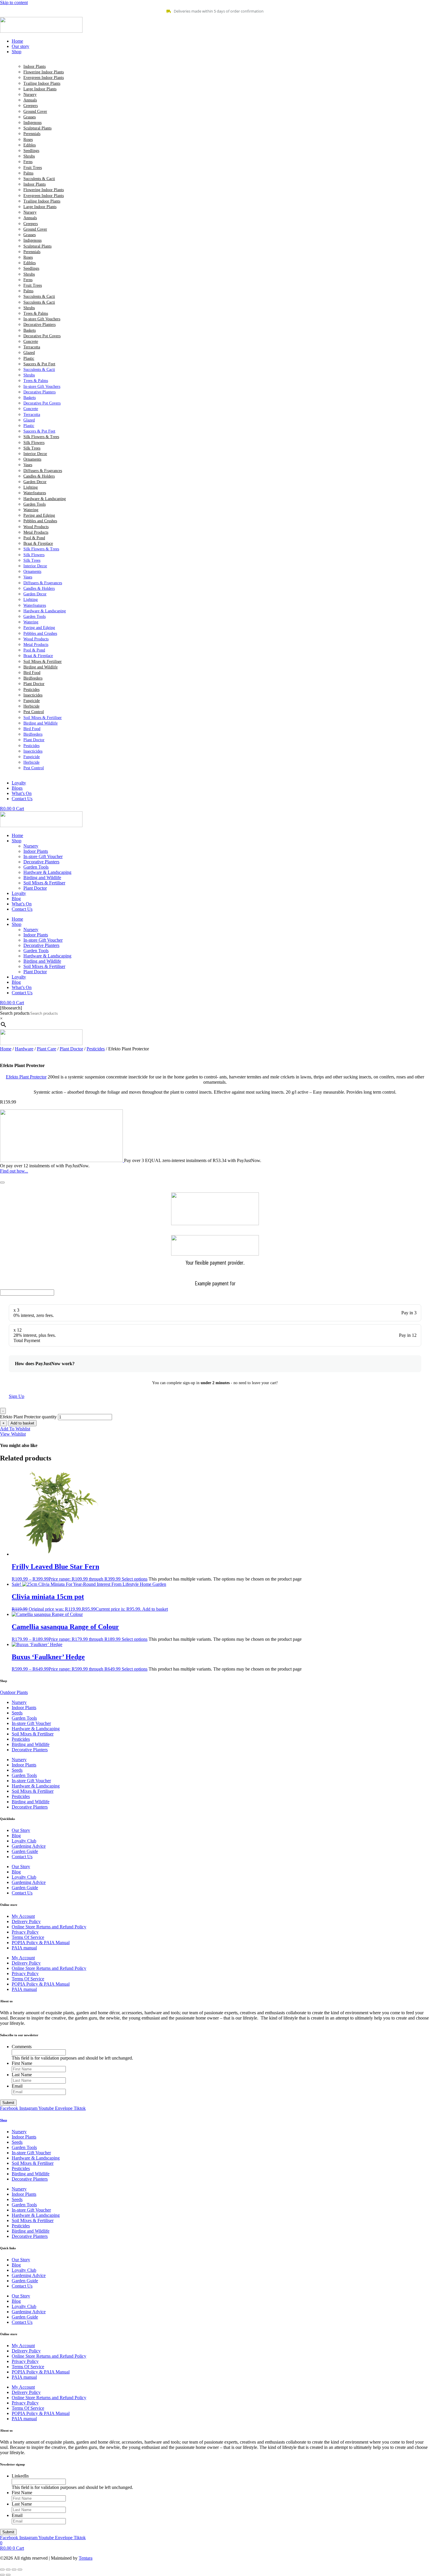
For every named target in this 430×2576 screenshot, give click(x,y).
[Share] (14, 2570)
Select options (135, 1579)
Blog (16, 899)
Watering (31, 510)
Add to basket (22, 1423)
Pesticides (31, 690)
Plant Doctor (34, 684)
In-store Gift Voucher (43, 856)
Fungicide (32, 701)
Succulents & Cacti (39, 179)
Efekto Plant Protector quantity (28, 1417)
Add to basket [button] (155, 1609)
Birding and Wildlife (41, 667)
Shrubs (29, 156)
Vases (28, 465)
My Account (23, 1916)
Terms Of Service (28, 1937)
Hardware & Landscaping (45, 499)
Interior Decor (35, 454)
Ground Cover (35, 111)
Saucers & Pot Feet (39, 364)
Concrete (31, 342)
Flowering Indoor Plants (44, 72)
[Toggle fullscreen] (8, 2570)
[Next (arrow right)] (8, 2575)
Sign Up (17, 1396)
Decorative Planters (39, 325)
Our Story (21, 1830)
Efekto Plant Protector (26, 1077)
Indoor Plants (35, 66)
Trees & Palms (36, 313)
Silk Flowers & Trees (41, 437)
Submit (8, 2103)
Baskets (30, 330)
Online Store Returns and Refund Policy (49, 1927)
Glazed (29, 353)
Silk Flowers (34, 443)
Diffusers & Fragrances (43, 471)
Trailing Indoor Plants (42, 83)
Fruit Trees (33, 168)
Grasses (30, 117)
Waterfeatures (35, 493)
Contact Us (22, 909)
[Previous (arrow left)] (2, 2575)
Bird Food (32, 673)
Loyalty (19, 893)
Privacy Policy (25, 1932)
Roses (28, 140)
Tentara (86, 2558)
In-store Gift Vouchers (42, 319)
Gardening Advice (29, 1846)
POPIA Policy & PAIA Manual (41, 1943)
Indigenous (32, 123)
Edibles (30, 145)
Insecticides (33, 695)
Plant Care (47, 1049)
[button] (221, 52)
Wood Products (36, 527)
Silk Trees (32, 448)
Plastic (29, 358)
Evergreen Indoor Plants (44, 78)
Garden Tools (35, 504)
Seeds (17, 1713)
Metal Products (36, 532)
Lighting (31, 487)
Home (17, 835)
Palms (28, 173)
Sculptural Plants (37, 128)
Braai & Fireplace (38, 543)
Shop (17, 841)
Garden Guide (25, 1851)
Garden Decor (35, 482)
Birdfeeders (33, 678)
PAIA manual (24, 1948)
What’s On (22, 904)
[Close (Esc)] (20, 2570)
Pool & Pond (34, 538)
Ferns (28, 162)
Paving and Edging (39, 515)
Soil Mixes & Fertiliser (43, 662)
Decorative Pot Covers (42, 336)
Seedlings (31, 151)
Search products (15, 1013)
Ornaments (32, 459)
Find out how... (14, 1171)
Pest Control (34, 712)
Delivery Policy (26, 1921)
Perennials (32, 134)
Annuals (30, 100)
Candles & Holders (39, 476)
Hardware (24, 1049)
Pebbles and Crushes (40, 521)
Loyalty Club (24, 1841)
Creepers (31, 106)
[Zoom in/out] (2, 2570)
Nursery (30, 95)
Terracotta (32, 347)
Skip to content (14, 2)
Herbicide (31, 706)
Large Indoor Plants (40, 89)
